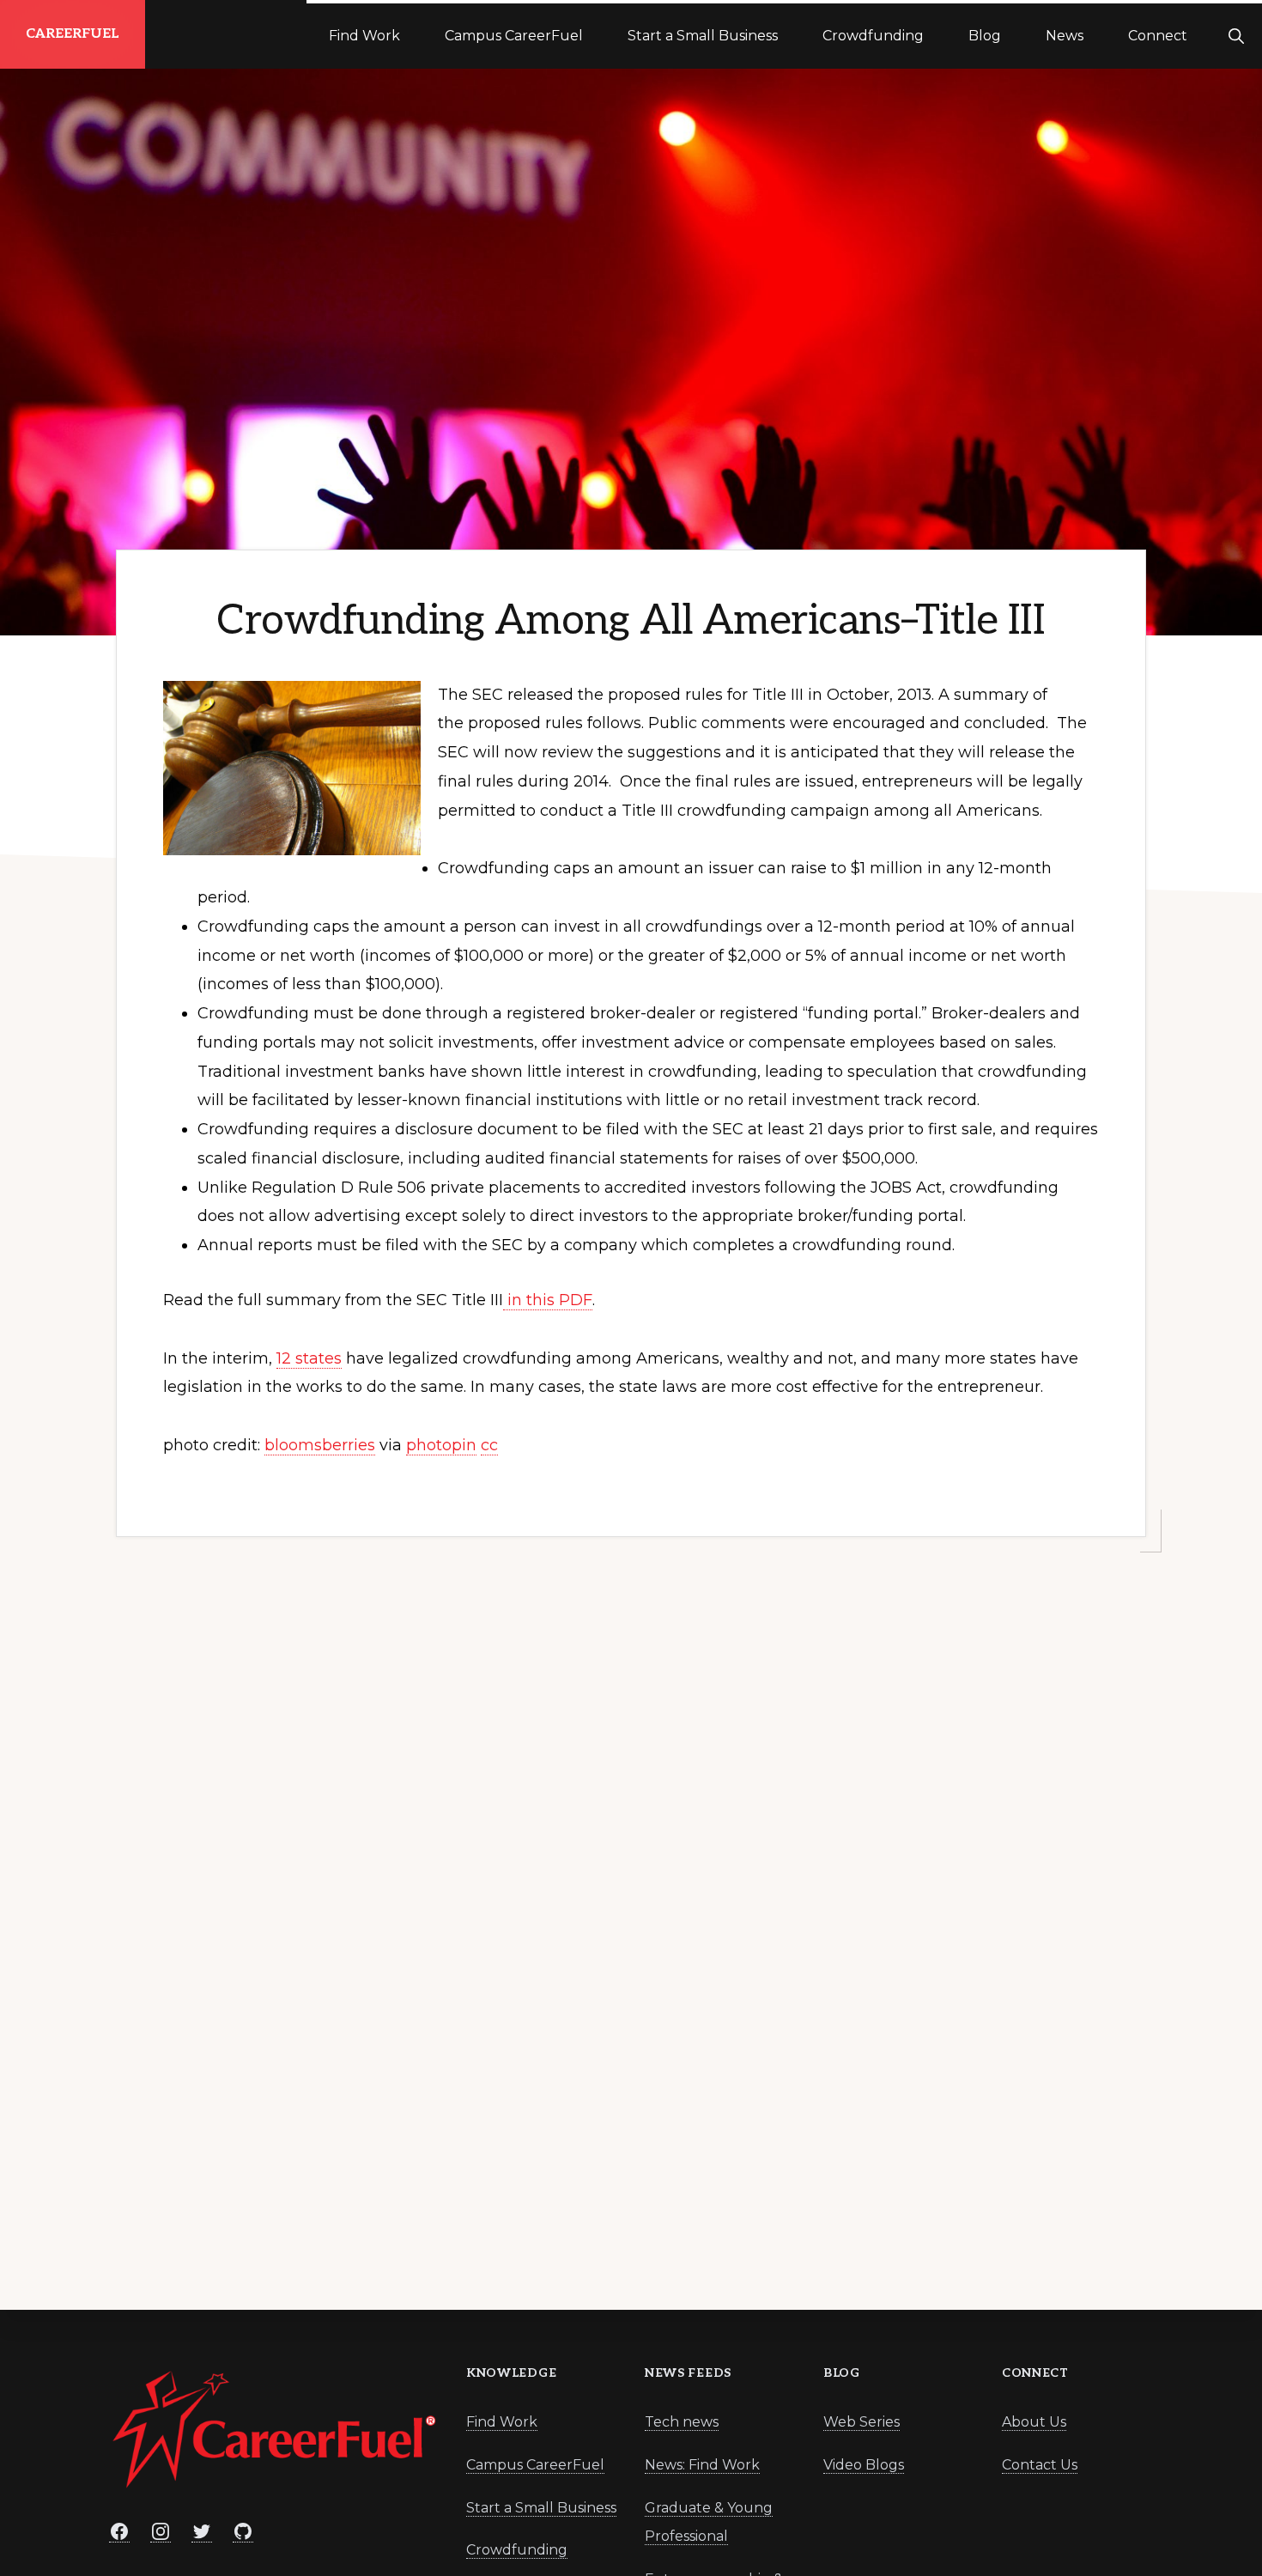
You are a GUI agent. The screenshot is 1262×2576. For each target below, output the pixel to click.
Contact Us (1040, 2465)
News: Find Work (702, 2465)
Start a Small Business (541, 2508)
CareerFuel (73, 34)
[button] (1236, 34)
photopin (441, 1445)
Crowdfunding (517, 2550)
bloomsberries (320, 1445)
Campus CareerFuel (535, 2465)
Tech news (682, 2422)
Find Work (502, 2422)
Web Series (862, 2422)
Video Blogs (864, 2465)
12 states (309, 1358)
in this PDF (548, 1300)
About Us (1034, 2422)
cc (489, 1445)
